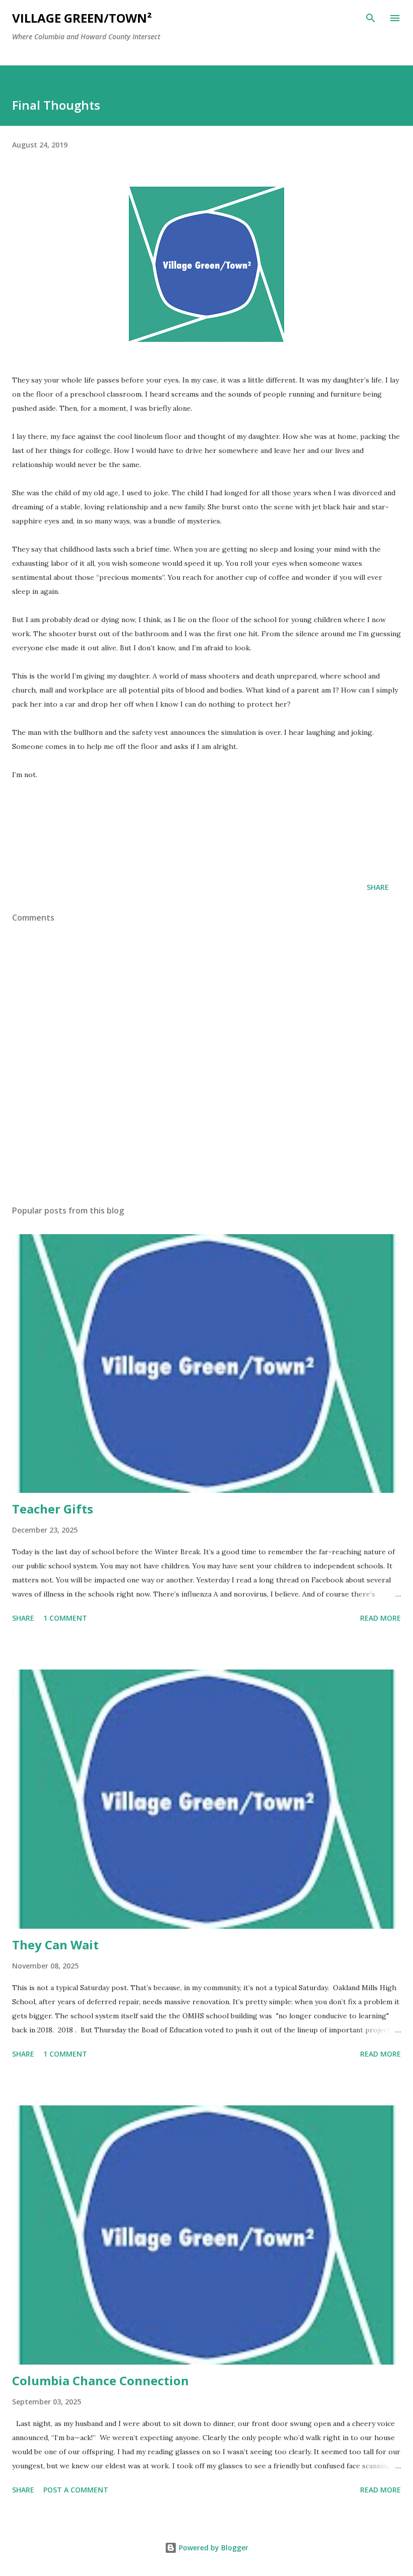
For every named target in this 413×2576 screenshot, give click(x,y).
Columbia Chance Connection (100, 2380)
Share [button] (378, 887)
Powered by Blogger (213, 2548)
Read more (381, 1618)
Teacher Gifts (53, 1509)
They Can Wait (55, 1945)
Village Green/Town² (82, 18)
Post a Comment (76, 2490)
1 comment (65, 1618)
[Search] (371, 18)
